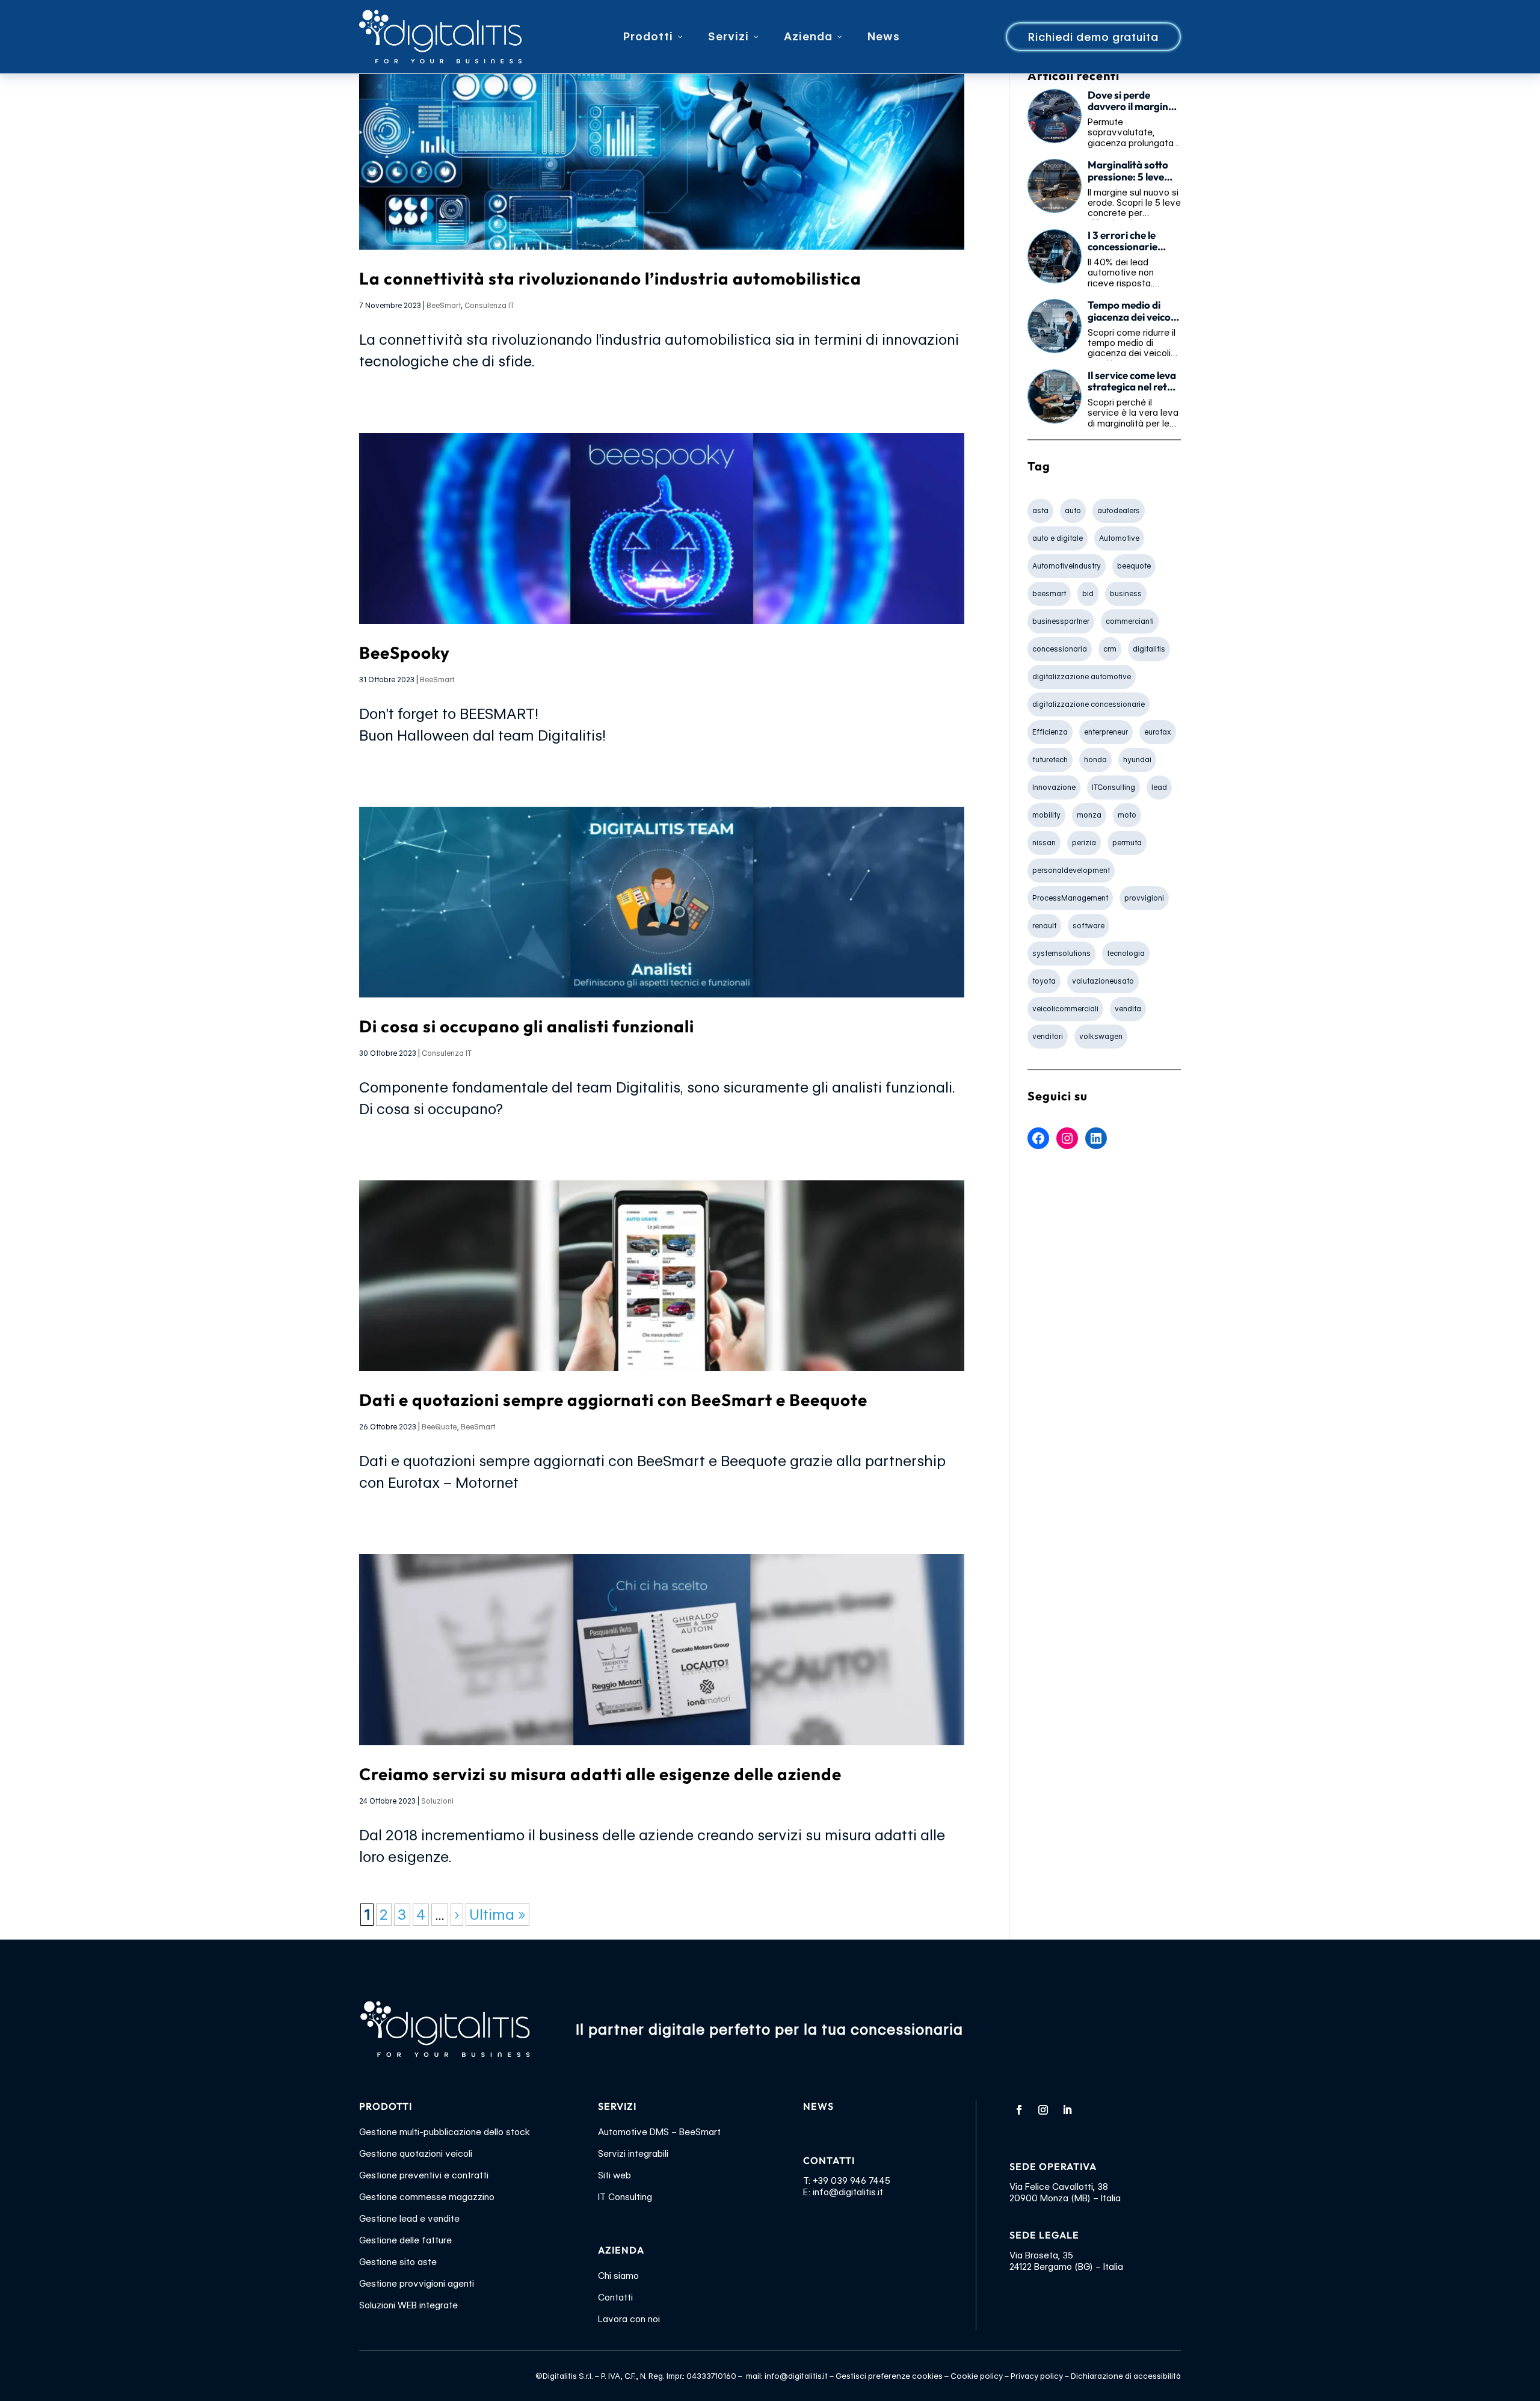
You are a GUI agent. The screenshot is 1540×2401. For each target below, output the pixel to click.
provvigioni (1144, 898)
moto (1127, 815)
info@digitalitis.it (848, 2192)
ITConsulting (1113, 787)
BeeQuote (439, 1427)
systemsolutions (1061, 953)
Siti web (614, 2175)
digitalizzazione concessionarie (1089, 704)
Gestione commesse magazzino (427, 2197)
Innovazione (1054, 787)
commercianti (1130, 621)
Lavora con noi (629, 2319)
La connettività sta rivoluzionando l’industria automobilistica (610, 278)
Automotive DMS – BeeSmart (659, 2132)
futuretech (1050, 760)
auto (1073, 510)
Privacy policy (1037, 2376)
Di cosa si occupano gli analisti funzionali (527, 1026)
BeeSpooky (405, 652)
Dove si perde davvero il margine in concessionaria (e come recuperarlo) (1133, 101)
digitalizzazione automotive (1082, 677)
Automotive (1119, 538)
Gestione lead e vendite (409, 2219)
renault (1044, 926)
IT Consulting (625, 2197)
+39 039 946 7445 (852, 2181)
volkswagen (1101, 1036)
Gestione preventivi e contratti (424, 2175)
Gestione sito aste (398, 2262)
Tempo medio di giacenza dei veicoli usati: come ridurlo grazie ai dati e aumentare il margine (1132, 311)
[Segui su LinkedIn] (1067, 2110)
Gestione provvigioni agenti (417, 2284)
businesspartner (1061, 621)
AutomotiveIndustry (1067, 566)
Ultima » (497, 1915)
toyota (1044, 981)
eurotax (1158, 732)
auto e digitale (1058, 538)
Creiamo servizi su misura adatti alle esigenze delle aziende (600, 1774)
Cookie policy (977, 2376)
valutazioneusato (1103, 981)
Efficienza (1050, 732)
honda (1095, 760)
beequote (1134, 566)
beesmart (1049, 593)
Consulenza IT (489, 305)
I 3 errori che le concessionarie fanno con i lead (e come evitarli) (1129, 241)
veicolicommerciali (1065, 1009)
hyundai (1137, 760)
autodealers (1119, 510)
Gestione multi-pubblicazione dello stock (445, 2132)
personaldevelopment (1071, 870)
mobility (1046, 815)
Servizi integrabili (633, 2154)
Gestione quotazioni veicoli (416, 2154)
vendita (1128, 1009)
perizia (1084, 843)
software (1089, 926)
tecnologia (1126, 953)
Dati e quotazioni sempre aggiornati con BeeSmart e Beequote (613, 1400)
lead (1159, 787)
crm (1110, 649)
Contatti (615, 2298)
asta (1040, 510)
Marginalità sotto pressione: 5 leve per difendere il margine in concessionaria (1128, 171)
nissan (1044, 843)
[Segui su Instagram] (1043, 2110)
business (1126, 593)
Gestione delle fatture (405, 2240)
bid (1088, 593)
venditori (1048, 1036)
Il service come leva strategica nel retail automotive (1133, 381)
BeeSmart (443, 305)
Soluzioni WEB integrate (408, 2305)
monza (1089, 815)
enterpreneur (1106, 732)
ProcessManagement (1070, 898)
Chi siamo (618, 2276)
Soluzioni (437, 1801)
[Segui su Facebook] (1019, 2110)
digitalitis (1149, 649)
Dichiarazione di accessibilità (1126, 2376)
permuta (1127, 843)
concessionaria (1060, 649)
